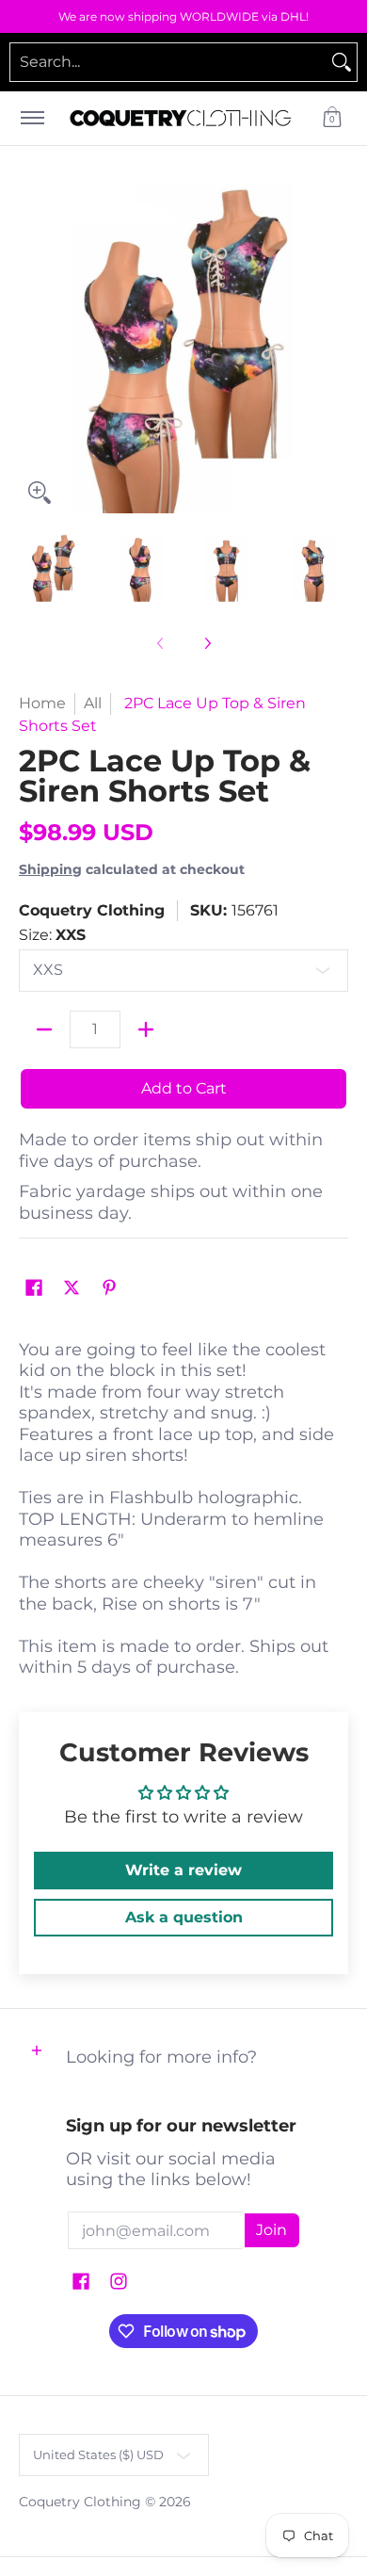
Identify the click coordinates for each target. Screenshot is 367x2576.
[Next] (335, 348)
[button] (332, 118)
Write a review (183, 1870)
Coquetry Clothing (92, 910)
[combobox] (168, 62)
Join (271, 2230)
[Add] (146, 1029)
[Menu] (32, 118)
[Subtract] (44, 1029)
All (93, 703)
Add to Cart (184, 1088)
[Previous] (32, 348)
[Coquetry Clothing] (181, 118)
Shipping (50, 869)
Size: (52, 935)
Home (42, 703)
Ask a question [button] (184, 1917)
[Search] (342, 62)
